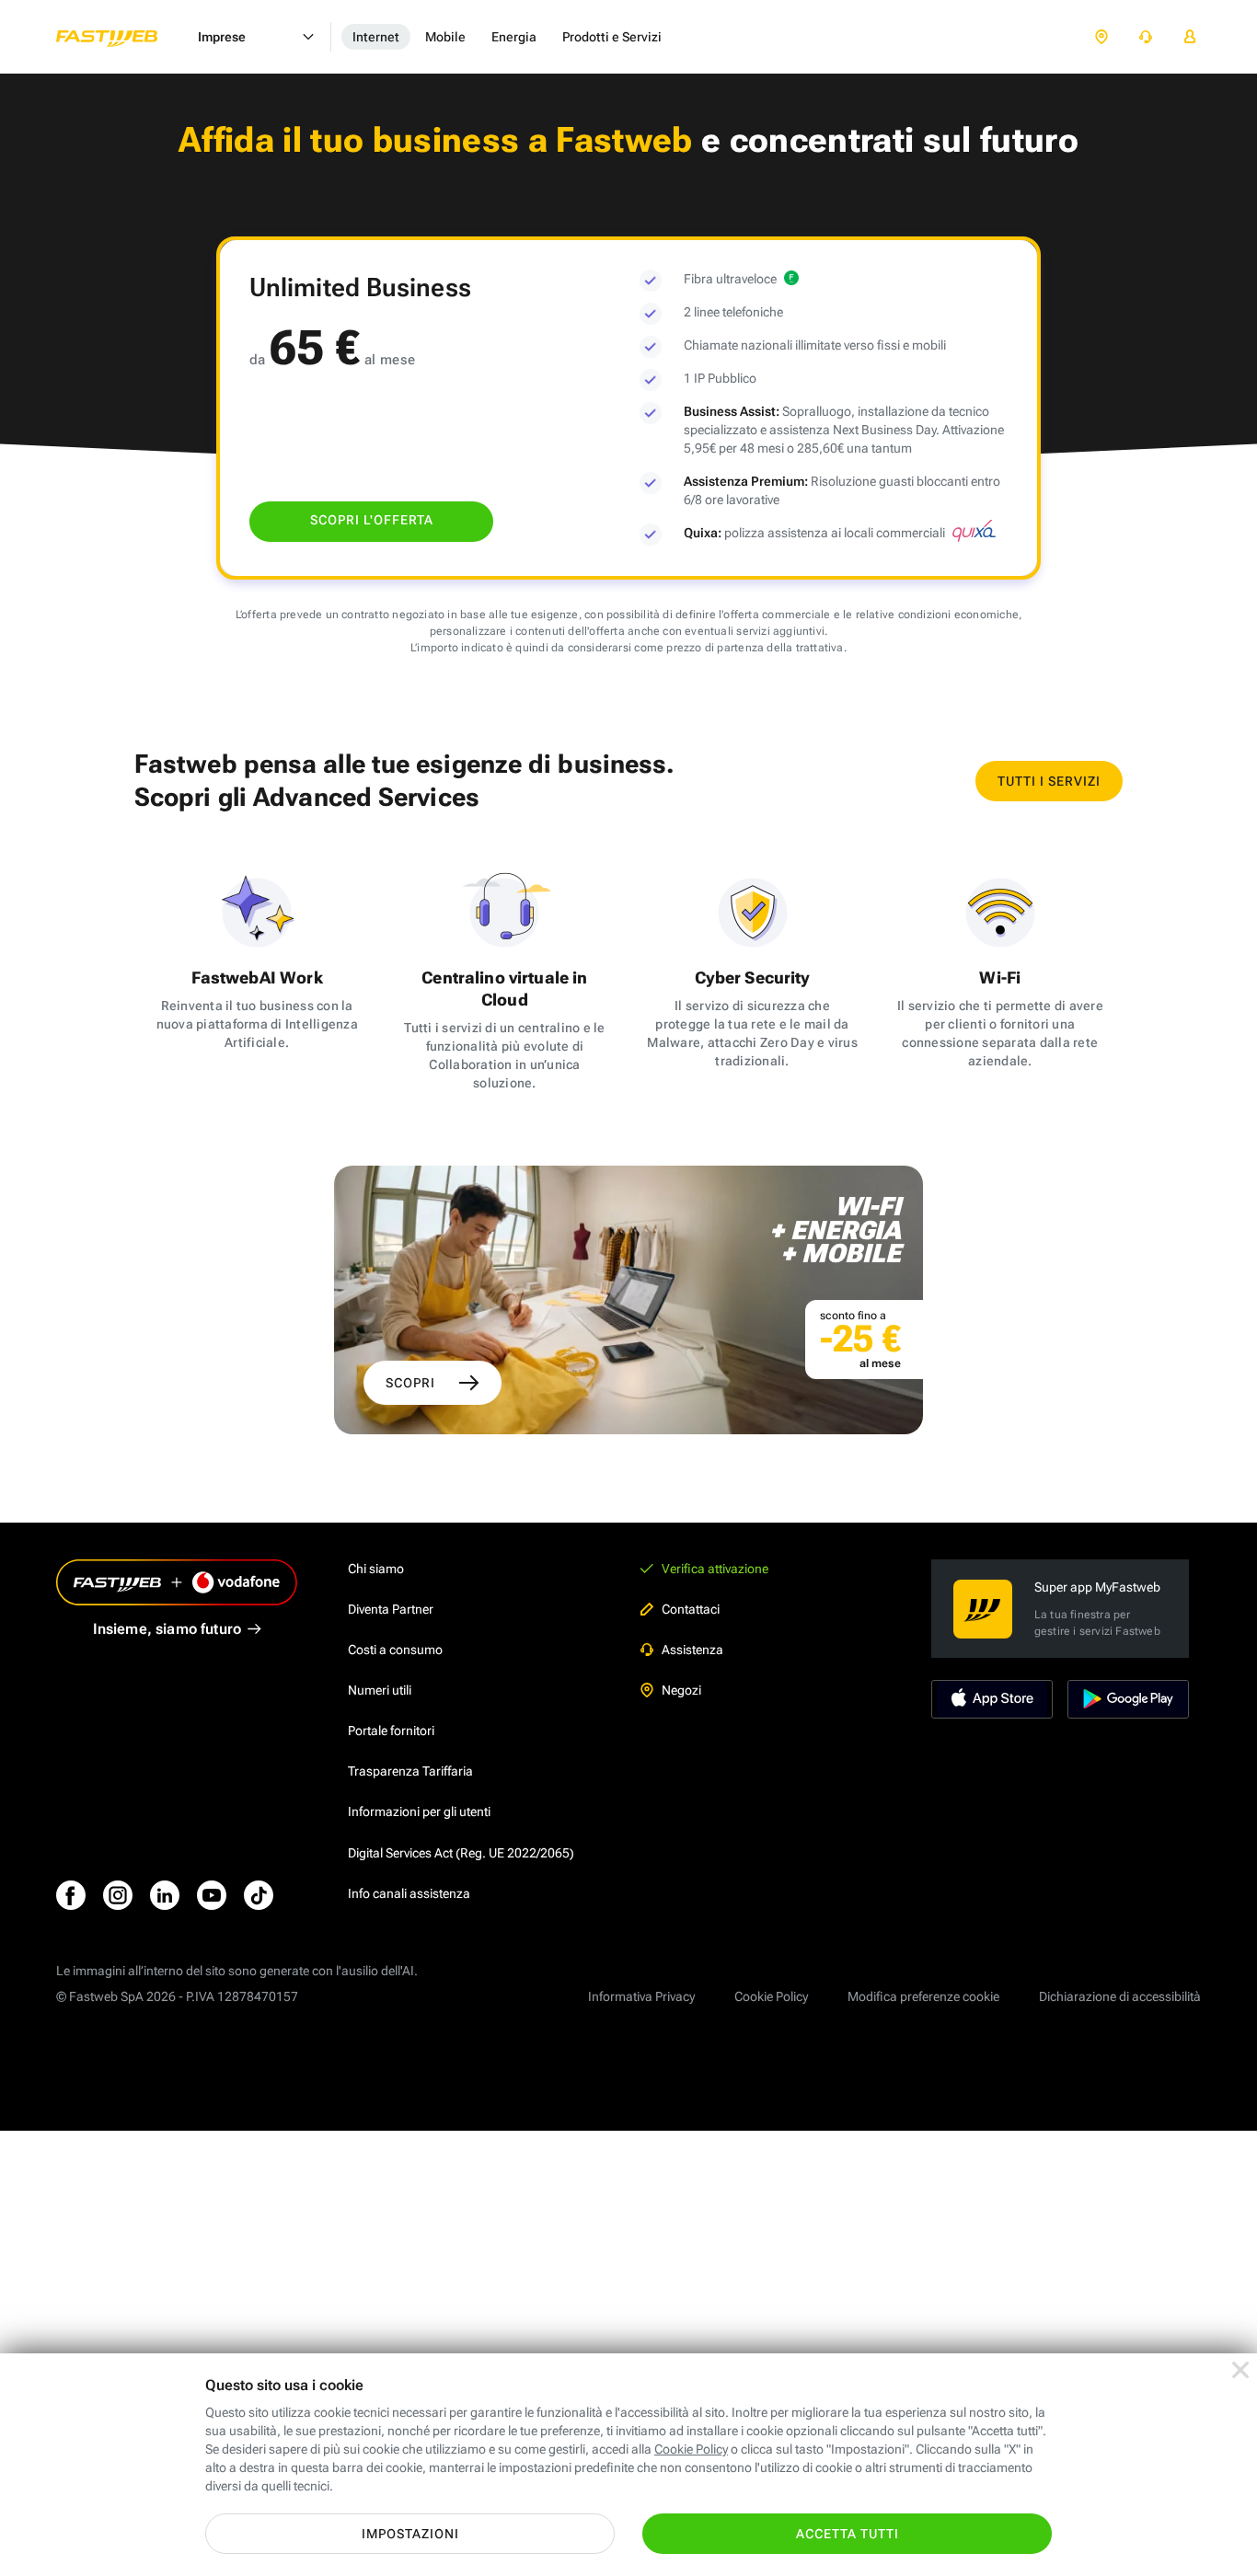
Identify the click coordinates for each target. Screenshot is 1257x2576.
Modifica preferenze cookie (923, 1996)
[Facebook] (71, 1895)
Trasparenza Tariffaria (410, 1771)
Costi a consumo (395, 1650)
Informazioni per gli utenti (419, 1811)
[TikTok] (259, 1895)
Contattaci (691, 1609)
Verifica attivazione (715, 1569)
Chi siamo (376, 1569)
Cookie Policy (771, 1996)
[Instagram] (118, 1895)
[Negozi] (1101, 37)
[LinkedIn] (165, 1895)
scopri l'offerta (372, 520)
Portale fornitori (391, 1731)
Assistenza (692, 1650)
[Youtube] (212, 1895)
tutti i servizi (1049, 781)
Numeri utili (380, 1690)
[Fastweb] (121, 37)
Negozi (681, 1690)
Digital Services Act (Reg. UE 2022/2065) (461, 1853)
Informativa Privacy (641, 1996)
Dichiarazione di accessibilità (1120, 1996)
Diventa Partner (391, 1609)
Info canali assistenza (409, 1893)
